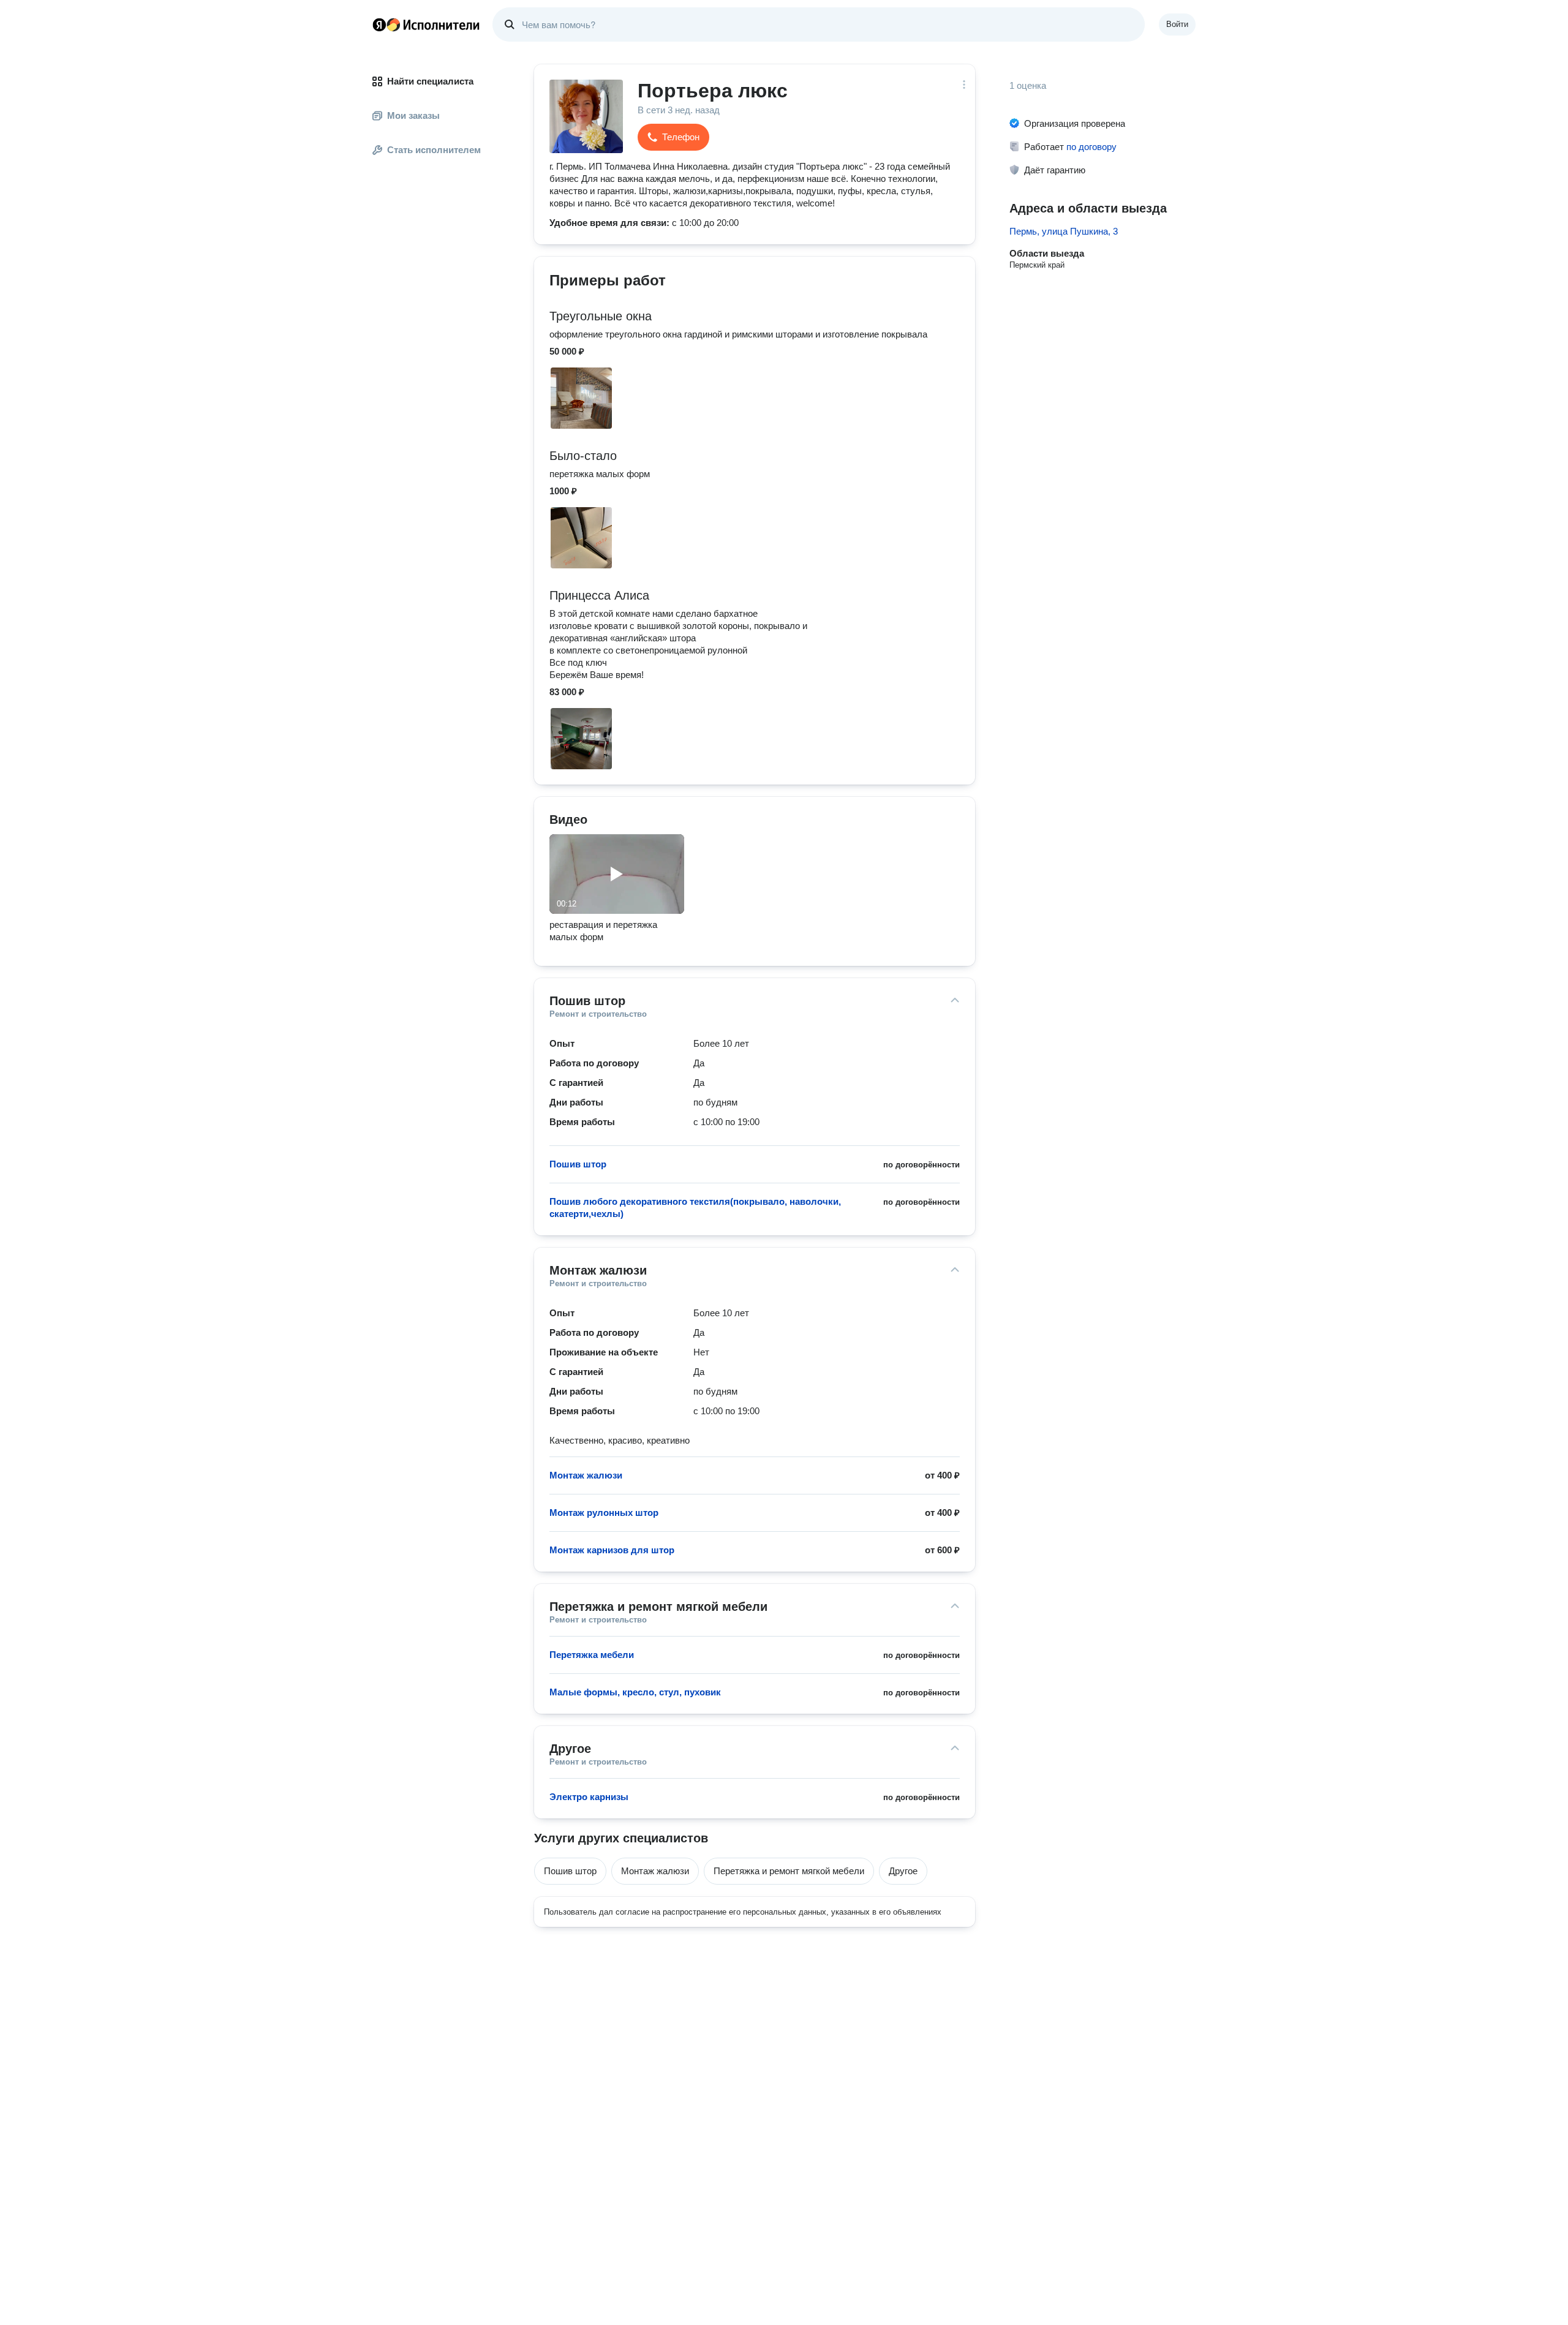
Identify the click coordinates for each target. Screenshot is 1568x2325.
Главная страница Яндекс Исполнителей (426, 24)
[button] (673, 137)
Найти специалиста (430, 81)
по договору (1091, 147)
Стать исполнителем (434, 150)
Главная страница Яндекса (379, 24)
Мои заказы (413, 115)
